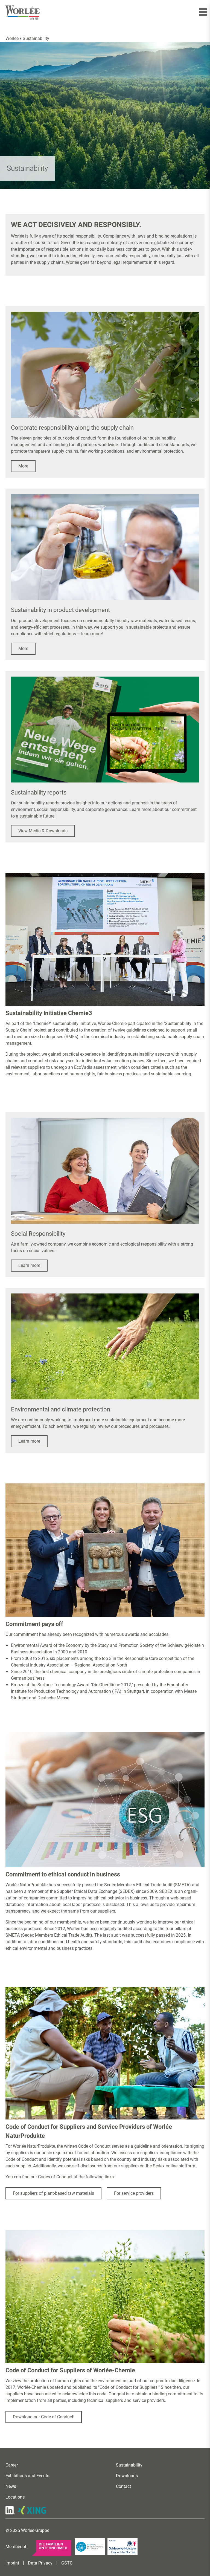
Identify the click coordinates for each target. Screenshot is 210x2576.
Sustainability (129, 2465)
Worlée (13, 38)
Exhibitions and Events (27, 2476)
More (23, 466)
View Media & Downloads (43, 831)
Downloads (127, 2476)
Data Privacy (40, 2563)
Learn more (29, 1265)
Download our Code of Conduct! (44, 2417)
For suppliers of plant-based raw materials (53, 2193)
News (11, 2486)
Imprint (12, 2563)
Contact (123, 2486)
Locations (15, 2497)
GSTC (67, 2563)
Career (12, 2465)
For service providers (134, 2193)
